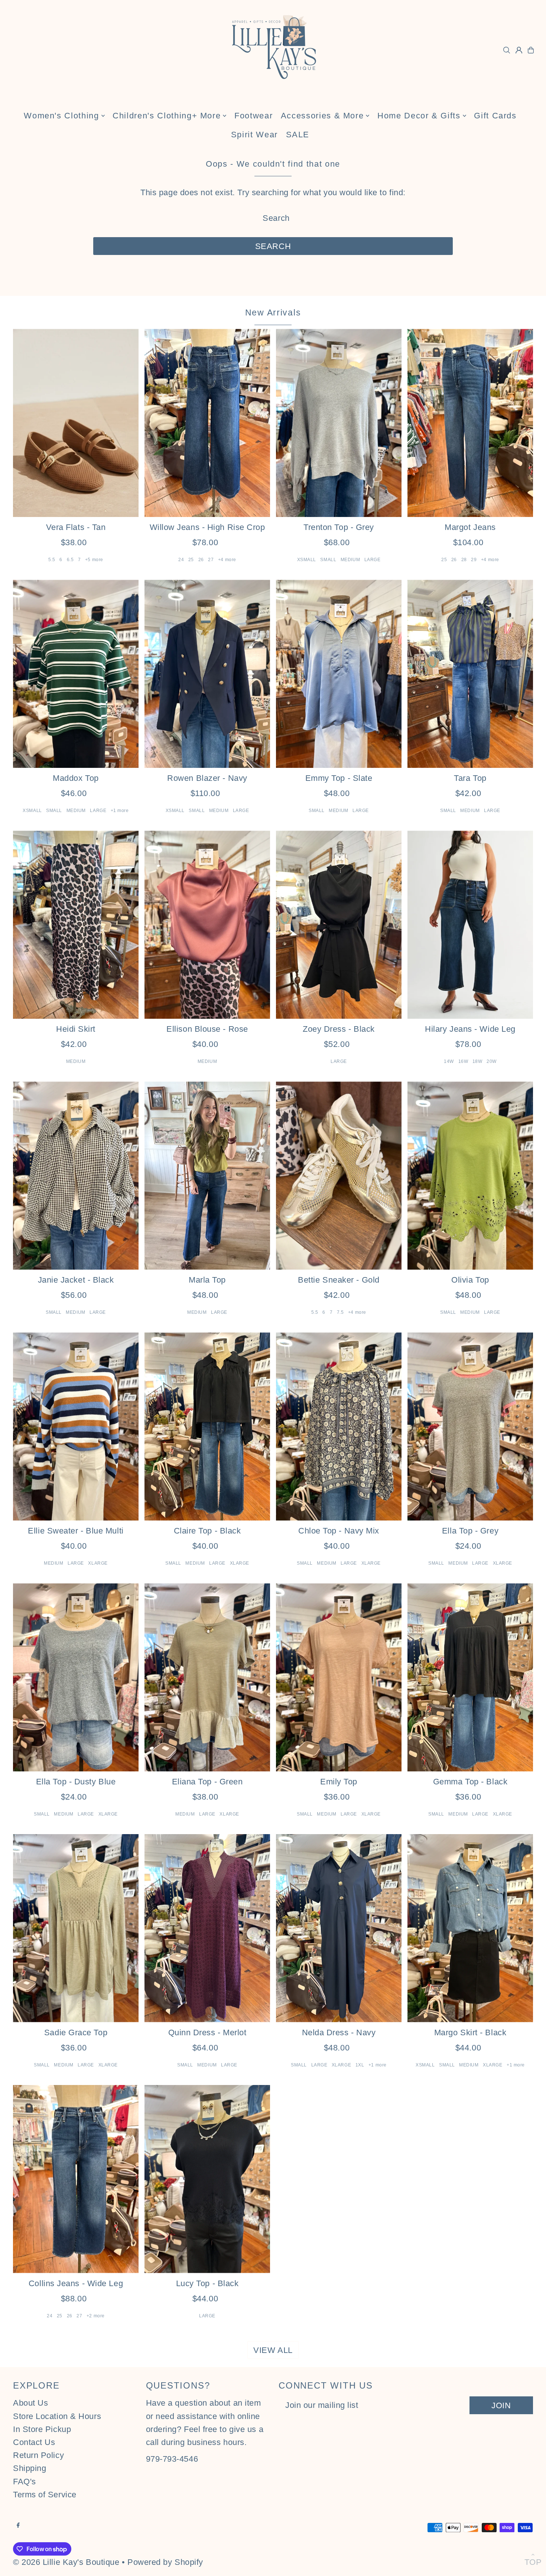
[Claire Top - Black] (207, 1426)
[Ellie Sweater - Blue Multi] (76, 1426)
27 (211, 560)
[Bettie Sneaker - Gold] (339, 1176)
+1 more (120, 811)
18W (477, 1061)
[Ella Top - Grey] (470, 1426)
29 (474, 560)
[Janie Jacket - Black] (76, 1176)
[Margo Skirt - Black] (470, 1928)
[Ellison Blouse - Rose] (207, 925)
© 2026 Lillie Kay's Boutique (66, 2562)
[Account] (519, 50)
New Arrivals (273, 312)
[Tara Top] (470, 674)
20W (492, 1061)
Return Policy (38, 2455)
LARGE (373, 560)
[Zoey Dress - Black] (339, 925)
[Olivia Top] (470, 1176)
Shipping (30, 2468)
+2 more (96, 2316)
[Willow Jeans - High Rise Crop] (207, 423)
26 (201, 560)
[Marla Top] (207, 1176)
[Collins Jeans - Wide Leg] (76, 2179)
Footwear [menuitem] (253, 116)
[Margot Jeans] (470, 423)
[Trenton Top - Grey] (339, 423)
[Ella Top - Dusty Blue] (76, 1677)
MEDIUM (350, 560)
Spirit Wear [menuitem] (254, 135)
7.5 (340, 1312)
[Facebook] (18, 2525)
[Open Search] (507, 50)
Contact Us (34, 2442)
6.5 (70, 560)
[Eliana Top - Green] (207, 1677)
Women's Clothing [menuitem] (61, 116)
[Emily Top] (339, 1677)
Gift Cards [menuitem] (495, 116)
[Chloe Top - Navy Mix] (339, 1426)
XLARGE (98, 1563)
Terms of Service (45, 2495)
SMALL (328, 560)
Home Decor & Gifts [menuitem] (419, 116)
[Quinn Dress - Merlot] (207, 1928)
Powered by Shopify (165, 2562)
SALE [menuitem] (298, 135)
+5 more (94, 560)
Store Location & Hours (57, 2416)
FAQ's (25, 2482)
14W (449, 1061)
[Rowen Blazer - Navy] (207, 674)
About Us (30, 2403)
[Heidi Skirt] (76, 925)
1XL (360, 2065)
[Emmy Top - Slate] (339, 674)
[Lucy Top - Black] (207, 2179)
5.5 (52, 560)
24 (181, 560)
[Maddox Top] (76, 674)
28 (464, 560)
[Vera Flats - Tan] (76, 423)
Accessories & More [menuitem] (322, 116)
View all (273, 2350)
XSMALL (307, 560)
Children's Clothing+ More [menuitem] (167, 116)
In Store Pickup (42, 2429)
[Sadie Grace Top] (76, 1928)
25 (191, 560)
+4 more (227, 560)
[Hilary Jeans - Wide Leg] (470, 925)
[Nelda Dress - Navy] (339, 1928)
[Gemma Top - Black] (470, 1677)
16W (463, 1061)
